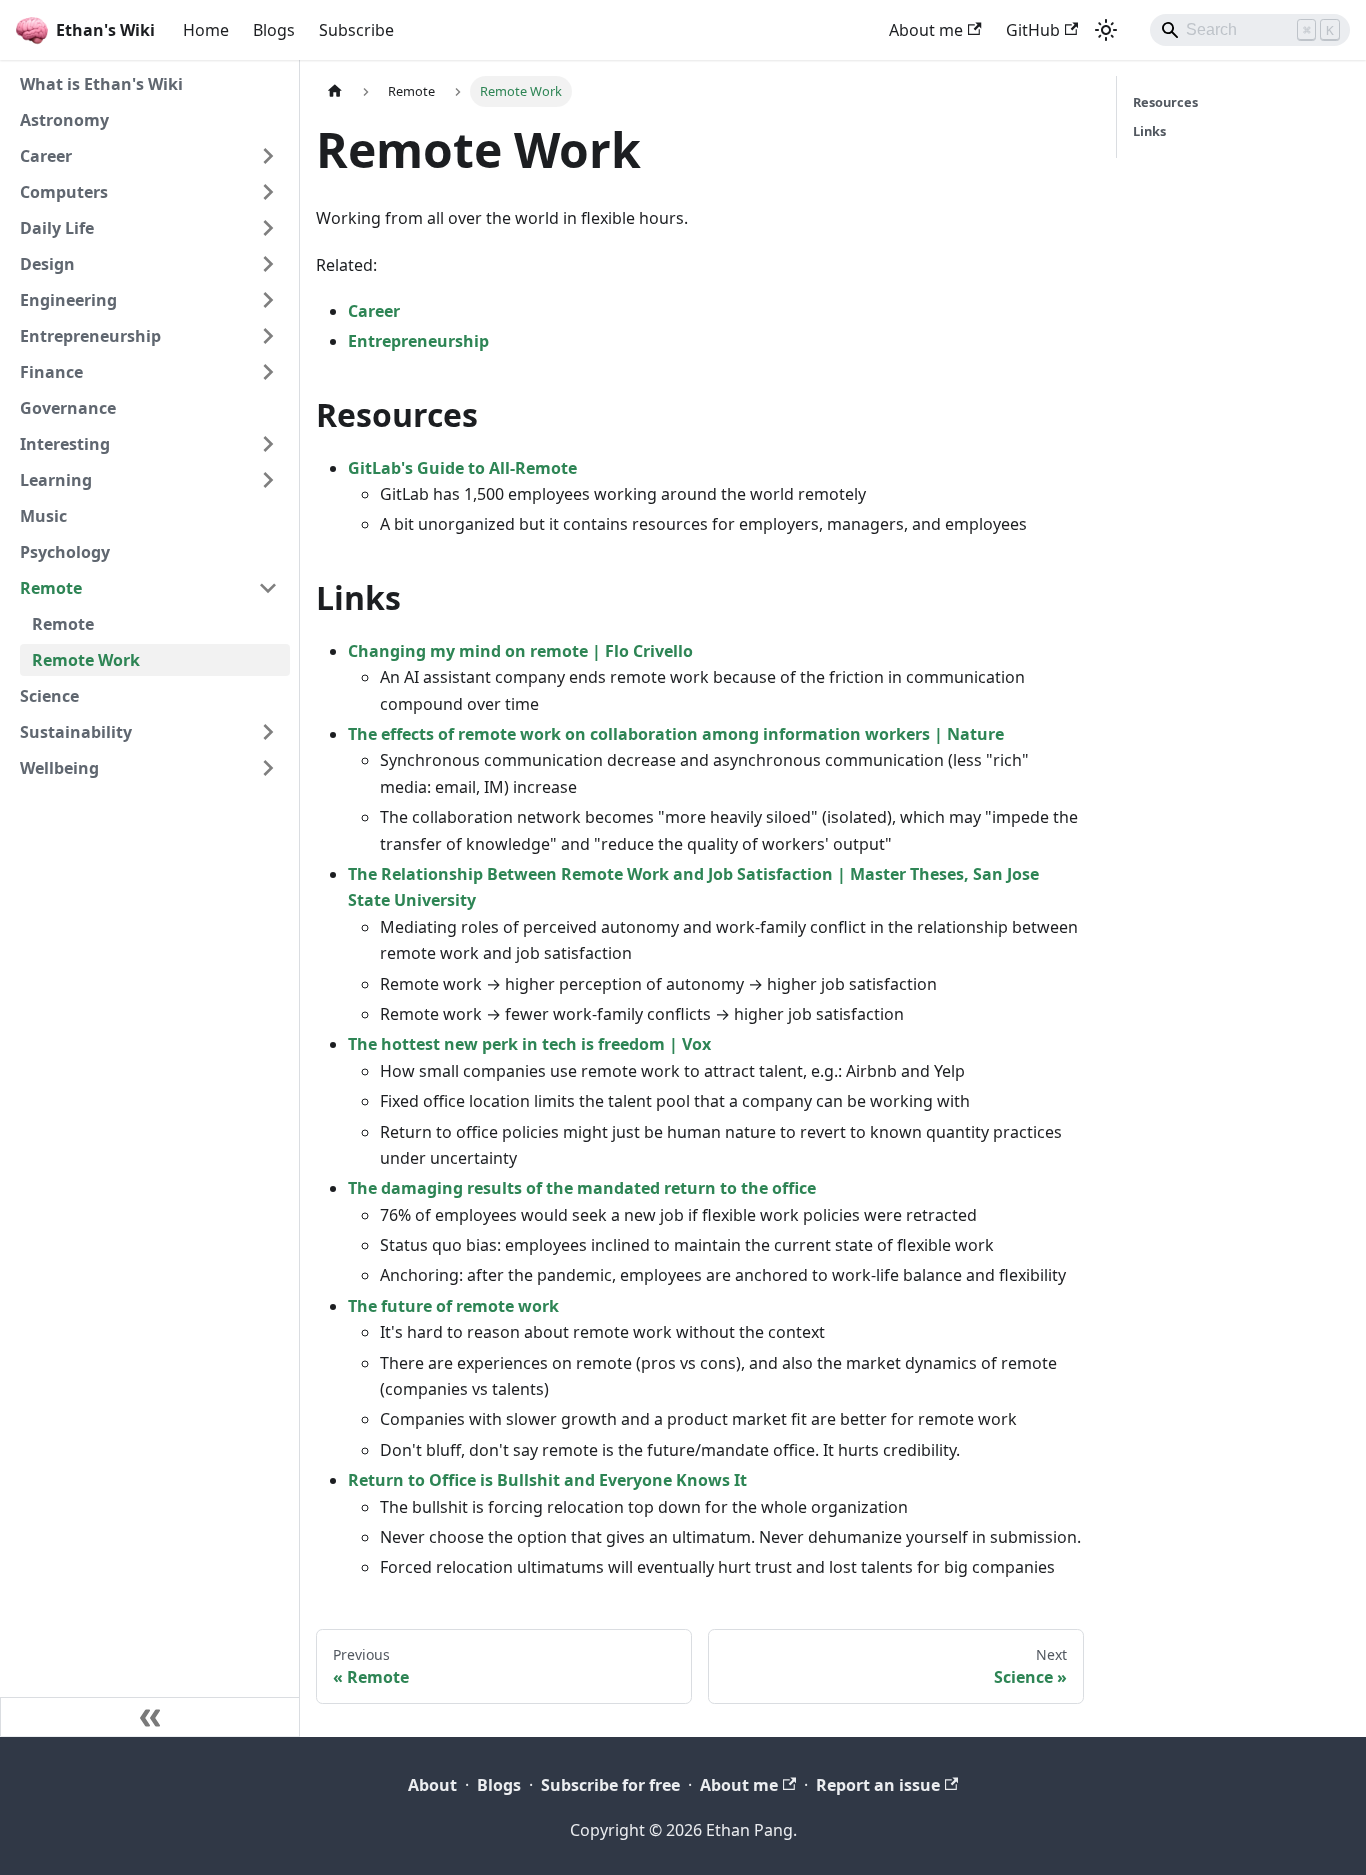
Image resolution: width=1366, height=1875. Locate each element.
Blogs (274, 30)
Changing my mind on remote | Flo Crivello (520, 651)
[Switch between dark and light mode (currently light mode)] (1106, 30)
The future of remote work (453, 1306)
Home (206, 30)
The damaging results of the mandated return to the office (582, 1188)
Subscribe (356, 30)
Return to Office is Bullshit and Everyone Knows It (547, 1480)
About (432, 1785)
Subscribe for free (610, 1785)
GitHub (1033, 30)
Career (374, 311)
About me (926, 30)
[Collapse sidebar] (150, 1717)
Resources (1165, 102)
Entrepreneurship (418, 341)
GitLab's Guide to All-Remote (462, 468)
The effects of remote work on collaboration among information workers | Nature (676, 734)
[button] (149, 156)
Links (1149, 131)
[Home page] (335, 91)
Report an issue (878, 1785)
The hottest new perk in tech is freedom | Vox (529, 1044)
